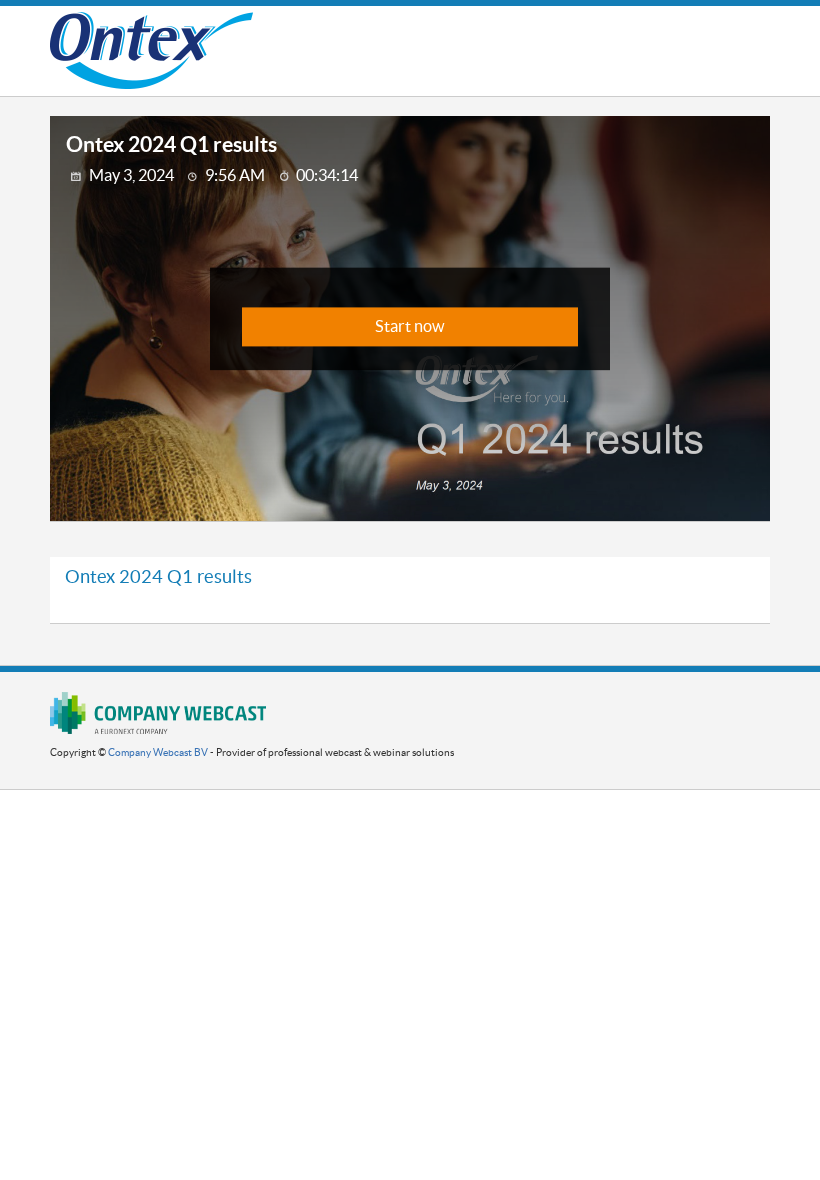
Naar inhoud (451, 34)
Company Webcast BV (158, 752)
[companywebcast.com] (158, 712)
